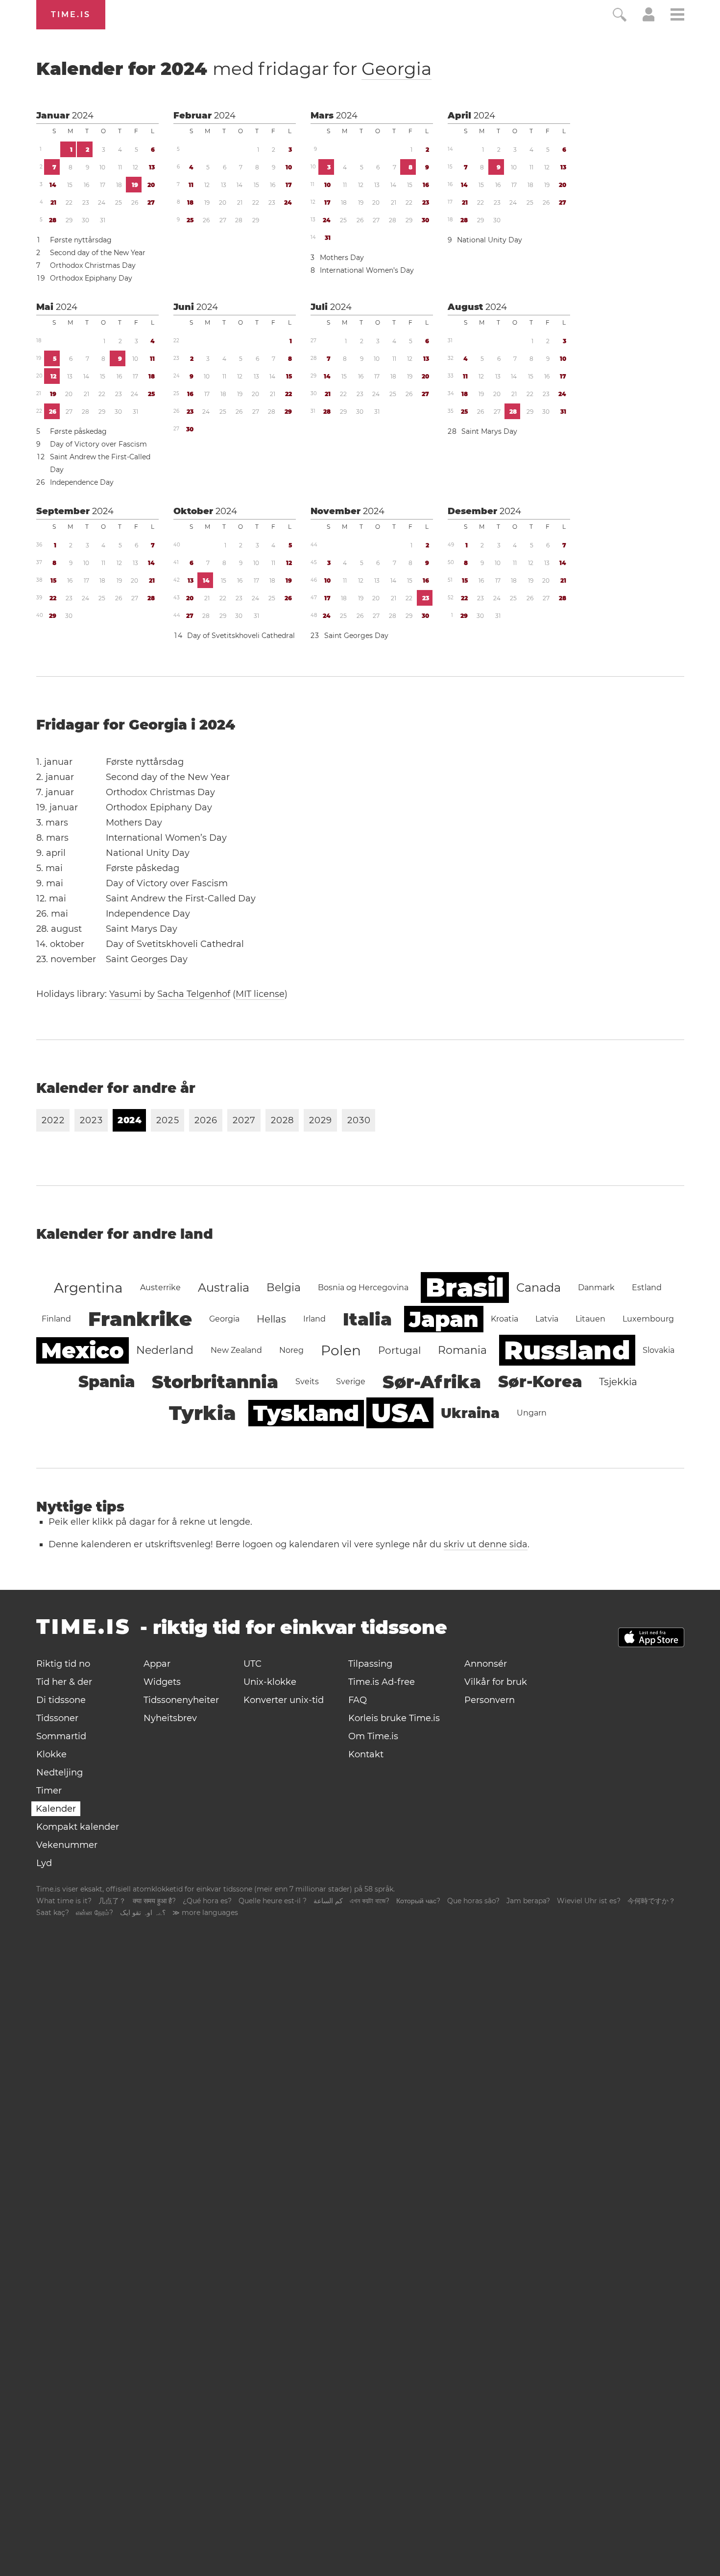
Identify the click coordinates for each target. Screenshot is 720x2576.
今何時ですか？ (651, 1901)
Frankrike (140, 1319)
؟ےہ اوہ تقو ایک (143, 1913)
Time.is (71, 14)
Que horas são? (473, 1901)
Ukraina (470, 1413)
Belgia (284, 1288)
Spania (107, 1382)
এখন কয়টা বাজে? (370, 1901)
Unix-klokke (270, 1682)
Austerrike (160, 1288)
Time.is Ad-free (382, 1682)
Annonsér (486, 1664)
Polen (341, 1350)
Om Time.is (373, 1736)
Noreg (291, 1350)
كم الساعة (328, 1901)
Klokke (51, 1754)
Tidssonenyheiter (181, 1700)
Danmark (596, 1288)
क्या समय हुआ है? (154, 1901)
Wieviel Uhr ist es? (589, 1901)
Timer (49, 1791)
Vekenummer (67, 1845)
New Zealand (236, 1350)
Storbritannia (215, 1382)
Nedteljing (60, 1772)
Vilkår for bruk (496, 1682)
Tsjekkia (618, 1382)
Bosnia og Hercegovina (363, 1288)
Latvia (547, 1319)
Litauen (590, 1319)
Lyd (44, 1863)
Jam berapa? (528, 1901)
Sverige (351, 1382)
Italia (367, 1319)
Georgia (396, 69)
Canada (539, 1288)
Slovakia (659, 1350)
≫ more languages (205, 1913)
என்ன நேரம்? (95, 1913)
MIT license (260, 994)
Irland (314, 1319)
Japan (444, 1319)
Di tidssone (61, 1700)
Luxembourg (648, 1319)
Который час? (418, 1901)
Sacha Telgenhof (194, 994)
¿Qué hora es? (207, 1901)
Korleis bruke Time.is (394, 1718)
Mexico (83, 1350)
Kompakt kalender (78, 1827)
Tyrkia (203, 1413)
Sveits (307, 1382)
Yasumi (125, 994)
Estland (647, 1288)
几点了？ (112, 1901)
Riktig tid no (63, 1664)
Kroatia (504, 1319)
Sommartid (61, 1736)
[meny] (677, 16)
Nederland (165, 1350)
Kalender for (234, 69)
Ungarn (532, 1413)
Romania (462, 1350)
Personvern (490, 1700)
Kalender (56, 1809)
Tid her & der (64, 1682)
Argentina (88, 1288)
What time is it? (64, 1901)
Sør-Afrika (432, 1382)
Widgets (162, 1682)
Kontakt (366, 1754)
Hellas (271, 1319)
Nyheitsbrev (170, 1718)
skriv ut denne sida (486, 1544)
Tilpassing (370, 1664)
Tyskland (306, 1413)
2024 (83, 116)
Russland (567, 1350)
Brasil (465, 1288)
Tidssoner (57, 1718)
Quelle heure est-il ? (273, 1901)
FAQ (358, 1700)
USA (400, 1413)
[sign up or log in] (649, 19)
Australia (224, 1288)
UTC (252, 1664)
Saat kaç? (53, 1913)
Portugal (399, 1350)
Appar (157, 1664)
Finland (56, 1319)
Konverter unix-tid (284, 1700)
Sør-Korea (540, 1382)
